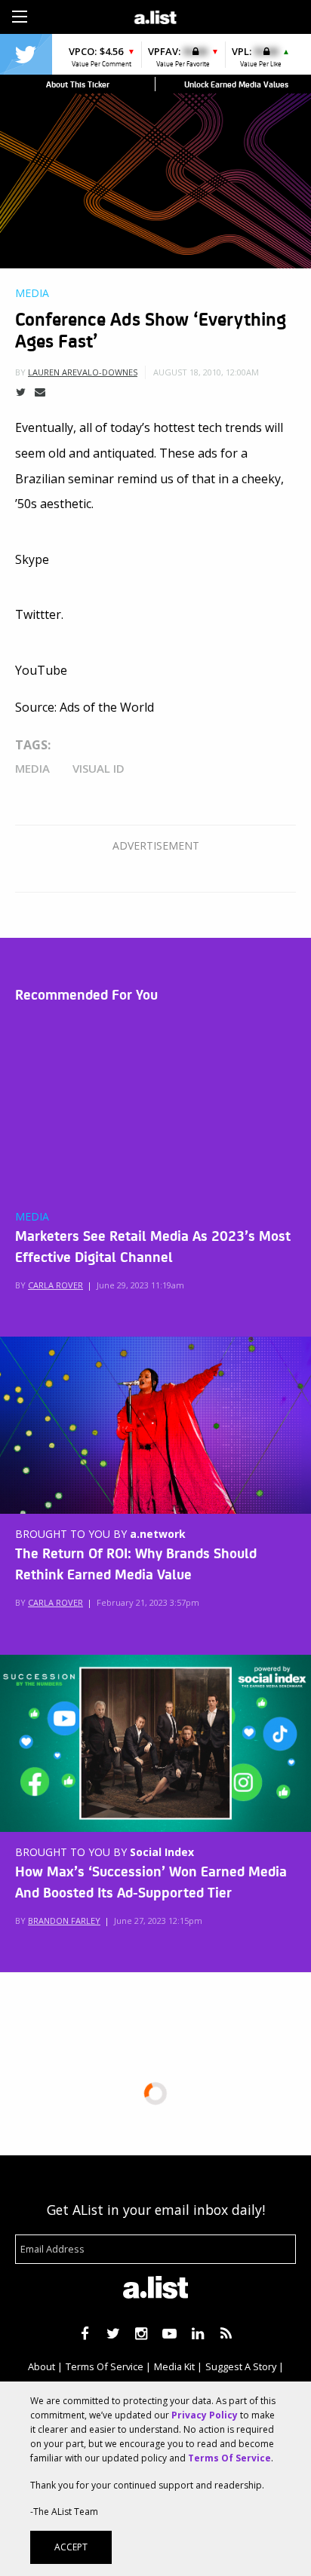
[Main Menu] (20, 17)
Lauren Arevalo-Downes (83, 372)
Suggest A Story (241, 2366)
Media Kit (174, 2366)
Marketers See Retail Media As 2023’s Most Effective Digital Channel (153, 1245)
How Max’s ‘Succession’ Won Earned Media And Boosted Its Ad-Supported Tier (151, 1881)
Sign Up (225, 15)
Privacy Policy (205, 2415)
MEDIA (32, 1217)
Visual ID (99, 768)
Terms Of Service (105, 2366)
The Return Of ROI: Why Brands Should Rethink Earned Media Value (136, 1563)
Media (32, 293)
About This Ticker (78, 84)
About (42, 2366)
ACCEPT (71, 2547)
